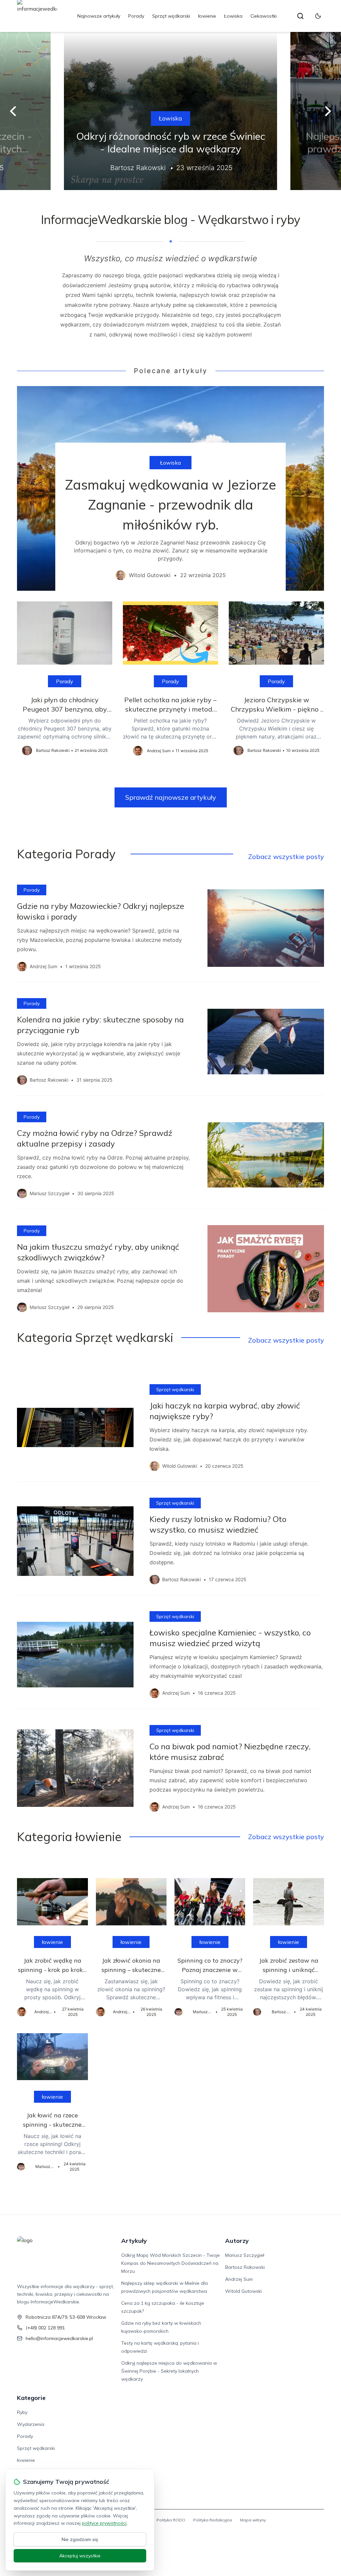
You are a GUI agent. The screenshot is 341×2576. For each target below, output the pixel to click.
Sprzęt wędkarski (171, 16)
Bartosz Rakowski (245, 2267)
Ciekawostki (264, 16)
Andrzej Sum (239, 2279)
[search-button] (300, 16)
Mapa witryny (253, 2520)
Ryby (22, 2412)
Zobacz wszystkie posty (286, 857)
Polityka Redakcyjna (213, 2520)
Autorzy (237, 2241)
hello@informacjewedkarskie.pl (59, 2338)
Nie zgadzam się (80, 2539)
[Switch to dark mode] (318, 16)
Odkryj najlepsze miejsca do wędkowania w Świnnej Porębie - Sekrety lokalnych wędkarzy (169, 2371)
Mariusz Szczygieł (245, 2255)
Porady (136, 16)
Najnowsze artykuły (99, 16)
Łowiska (233, 16)
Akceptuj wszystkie (80, 2556)
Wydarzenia (31, 2424)
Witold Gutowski (243, 2291)
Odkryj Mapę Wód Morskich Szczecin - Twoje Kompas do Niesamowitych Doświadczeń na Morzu (170, 2263)
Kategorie (31, 2398)
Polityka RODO (171, 2520)
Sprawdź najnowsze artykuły (171, 797)
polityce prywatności (104, 2523)
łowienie (207, 16)
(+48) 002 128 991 (45, 2328)
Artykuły (134, 2241)
